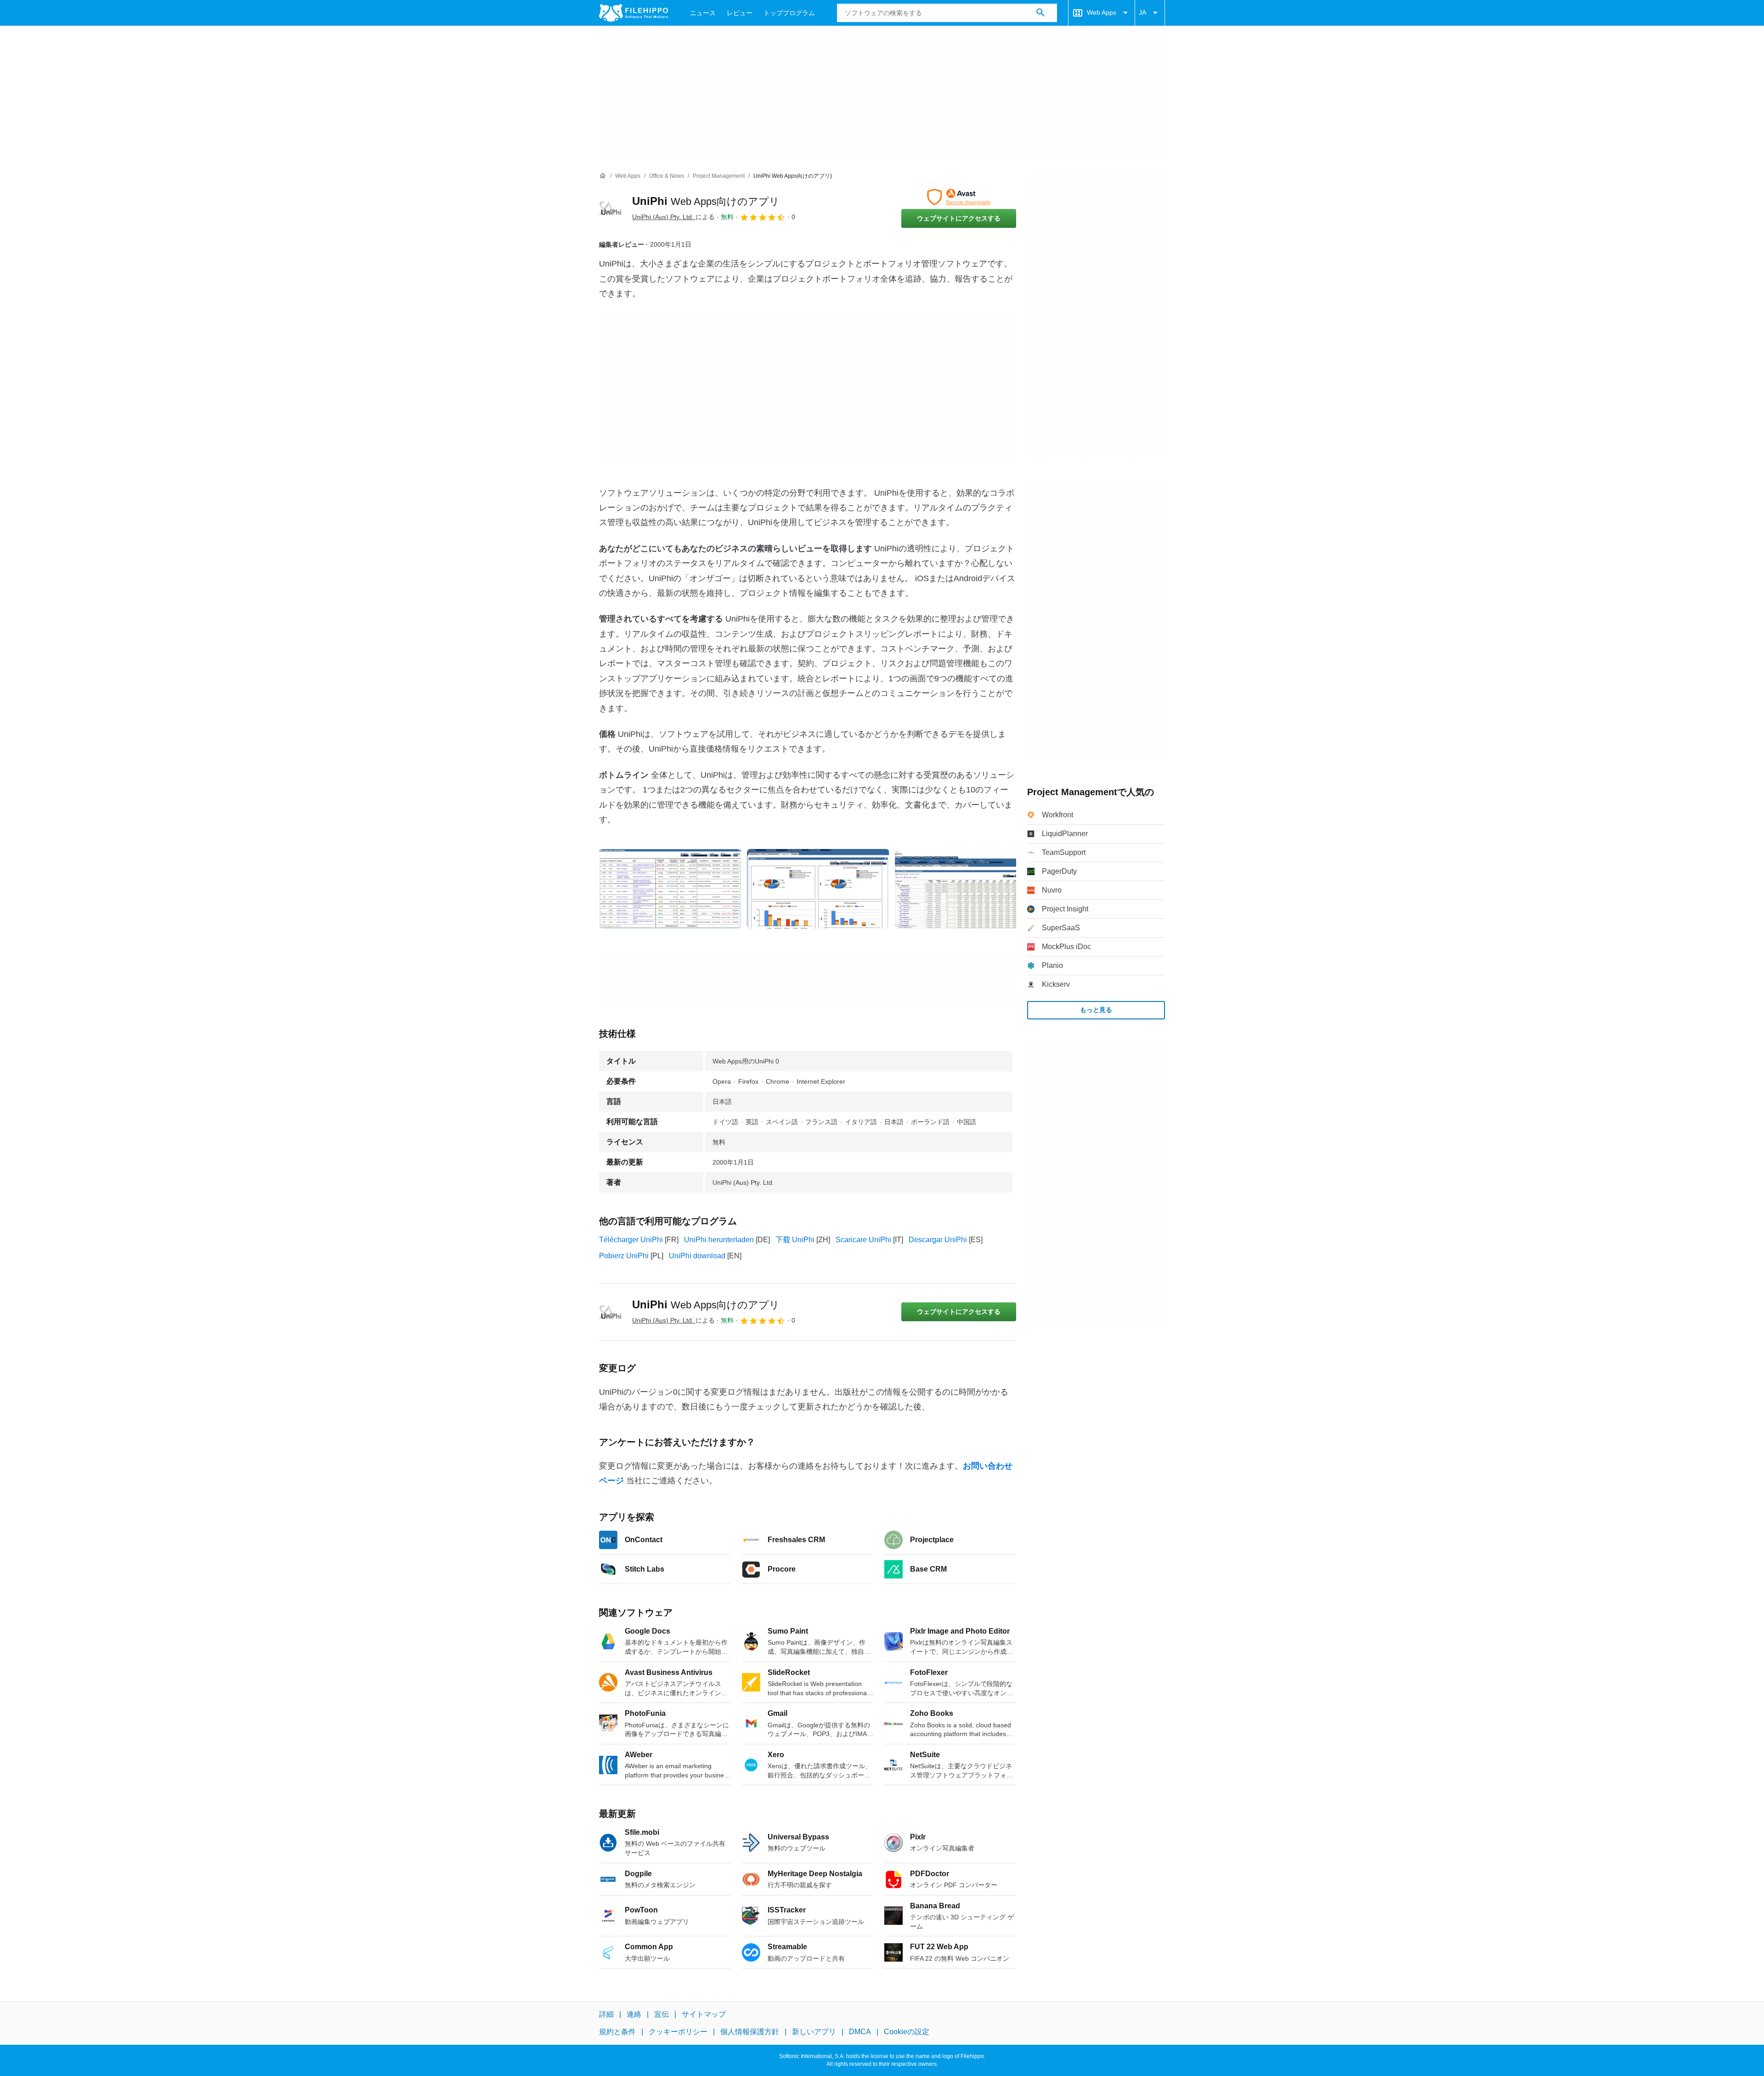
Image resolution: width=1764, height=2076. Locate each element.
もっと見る (1096, 1010)
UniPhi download (697, 1256)
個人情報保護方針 (750, 2032)
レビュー (740, 13)
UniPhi (706, 201)
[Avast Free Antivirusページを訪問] (959, 197)
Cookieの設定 (907, 2032)
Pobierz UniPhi (624, 1256)
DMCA (860, 2032)
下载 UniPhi (795, 1240)
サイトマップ (704, 2014)
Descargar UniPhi (938, 1240)
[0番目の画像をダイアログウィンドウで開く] (670, 889)
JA (1142, 12)
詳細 (606, 2014)
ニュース (703, 13)
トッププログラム (789, 13)
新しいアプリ (814, 2032)
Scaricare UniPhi (863, 1240)
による (673, 217)
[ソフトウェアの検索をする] (1040, 13)
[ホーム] (603, 176)
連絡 (634, 2014)
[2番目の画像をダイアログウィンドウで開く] (966, 889)
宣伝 (661, 2014)
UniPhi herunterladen (719, 1240)
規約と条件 (617, 2032)
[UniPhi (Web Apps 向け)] (610, 208)
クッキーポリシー (678, 2032)
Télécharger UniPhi (631, 1240)
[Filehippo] (633, 13)
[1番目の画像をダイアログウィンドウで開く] (818, 889)
